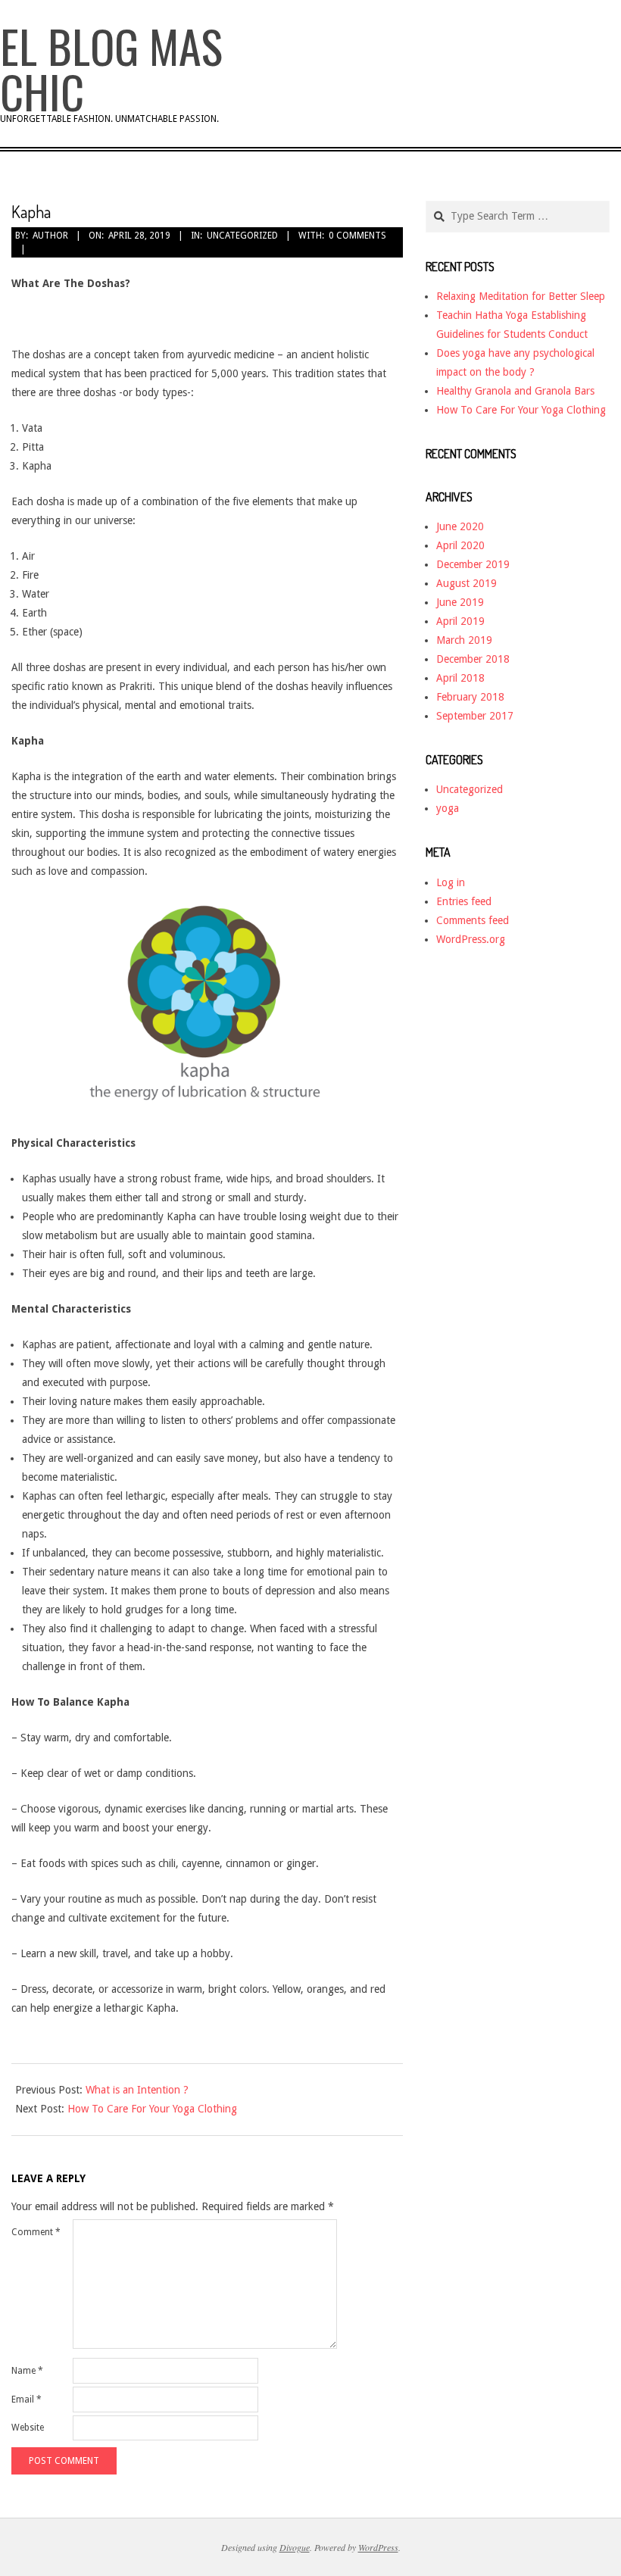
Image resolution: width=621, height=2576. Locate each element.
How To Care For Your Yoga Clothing (152, 2109)
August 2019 (467, 583)
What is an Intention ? (137, 2090)
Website (28, 2428)
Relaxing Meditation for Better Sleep (521, 296)
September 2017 (475, 716)
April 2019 (460, 621)
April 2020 (460, 545)
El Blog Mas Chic (111, 68)
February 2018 (470, 697)
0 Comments (357, 236)
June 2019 (460, 602)
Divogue (295, 2547)
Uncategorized (242, 236)
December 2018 (473, 659)
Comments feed (473, 920)
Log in (451, 882)
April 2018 (460, 678)
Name (27, 2371)
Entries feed (464, 901)
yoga (448, 808)
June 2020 (460, 526)
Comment (36, 2232)
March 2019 (464, 640)
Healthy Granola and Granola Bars (515, 391)
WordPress (378, 2547)
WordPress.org (471, 939)
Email (27, 2400)
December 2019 (473, 564)
